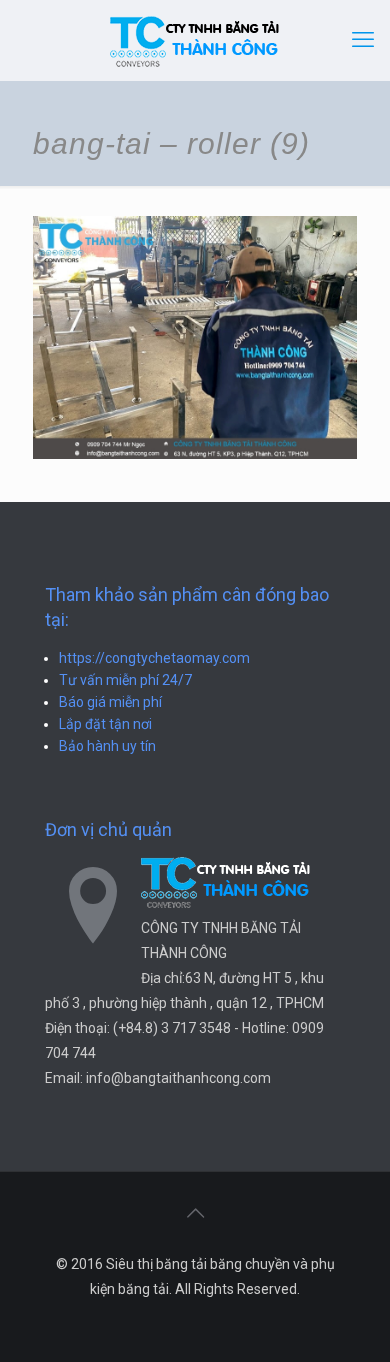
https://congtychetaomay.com (154, 658)
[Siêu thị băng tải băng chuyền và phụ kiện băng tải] (195, 40)
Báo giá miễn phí (110, 702)
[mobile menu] (363, 40)
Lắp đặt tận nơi (105, 724)
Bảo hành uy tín (107, 746)
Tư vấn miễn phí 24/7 (125, 680)
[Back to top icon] (195, 1213)
